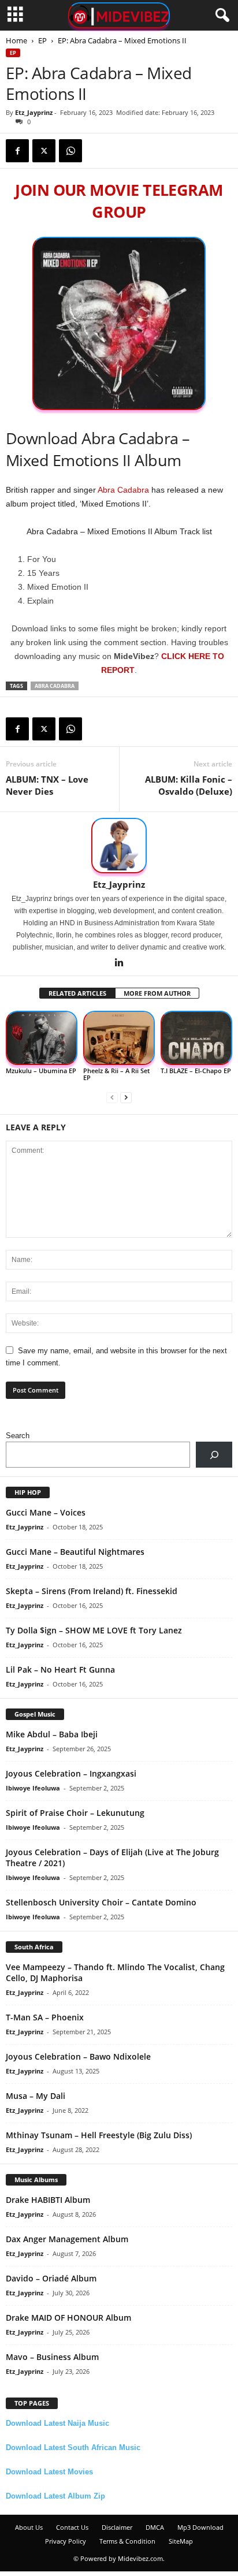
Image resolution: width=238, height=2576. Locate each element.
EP (42, 40)
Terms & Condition (127, 2541)
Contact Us (72, 2527)
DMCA (155, 2527)
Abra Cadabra (123, 490)
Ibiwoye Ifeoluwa (33, 1788)
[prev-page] (112, 1097)
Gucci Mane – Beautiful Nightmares (75, 1552)
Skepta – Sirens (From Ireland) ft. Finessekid (92, 1591)
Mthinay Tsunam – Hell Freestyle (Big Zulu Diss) (99, 2135)
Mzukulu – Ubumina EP (41, 1071)
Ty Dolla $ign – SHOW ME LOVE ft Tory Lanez (94, 1630)
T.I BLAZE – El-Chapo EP (196, 1071)
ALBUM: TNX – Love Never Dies (47, 785)
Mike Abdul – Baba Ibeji (52, 1734)
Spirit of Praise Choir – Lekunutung (75, 1813)
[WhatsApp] (70, 151)
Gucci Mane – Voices (46, 1512)
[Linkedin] (119, 963)
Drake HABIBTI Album (48, 2200)
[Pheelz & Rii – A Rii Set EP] (119, 1038)
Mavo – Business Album (52, 2357)
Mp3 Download (200, 2527)
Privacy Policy (66, 2541)
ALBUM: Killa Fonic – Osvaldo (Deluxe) (189, 785)
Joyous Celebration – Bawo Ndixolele (78, 2056)
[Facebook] (17, 151)
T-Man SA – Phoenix (45, 2017)
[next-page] (126, 1097)
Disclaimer (117, 2527)
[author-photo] (119, 846)
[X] (44, 151)
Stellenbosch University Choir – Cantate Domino (101, 1902)
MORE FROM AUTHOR (157, 993)
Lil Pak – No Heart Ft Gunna (60, 1669)
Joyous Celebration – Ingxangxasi (71, 1773)
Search (18, 1436)
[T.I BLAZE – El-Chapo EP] (196, 1038)
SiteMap (181, 2541)
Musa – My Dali (36, 2096)
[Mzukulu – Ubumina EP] (42, 1038)
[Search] (214, 1455)
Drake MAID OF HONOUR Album (68, 2318)
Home (16, 40)
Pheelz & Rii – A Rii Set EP (116, 1074)
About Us (29, 2527)
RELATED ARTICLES (77, 993)
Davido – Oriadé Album (51, 2278)
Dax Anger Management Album (67, 2239)
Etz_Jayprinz (34, 112)
